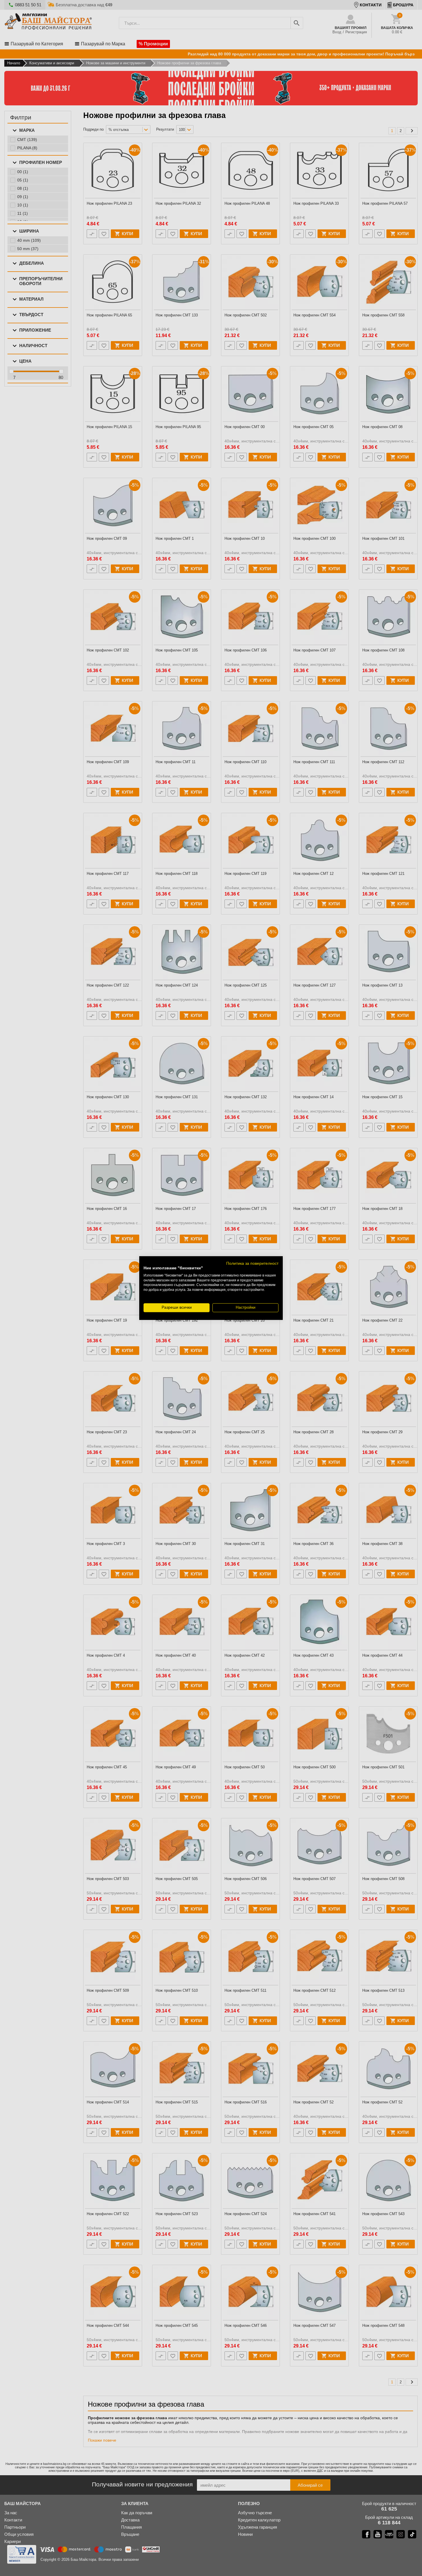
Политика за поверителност (252, 1263)
